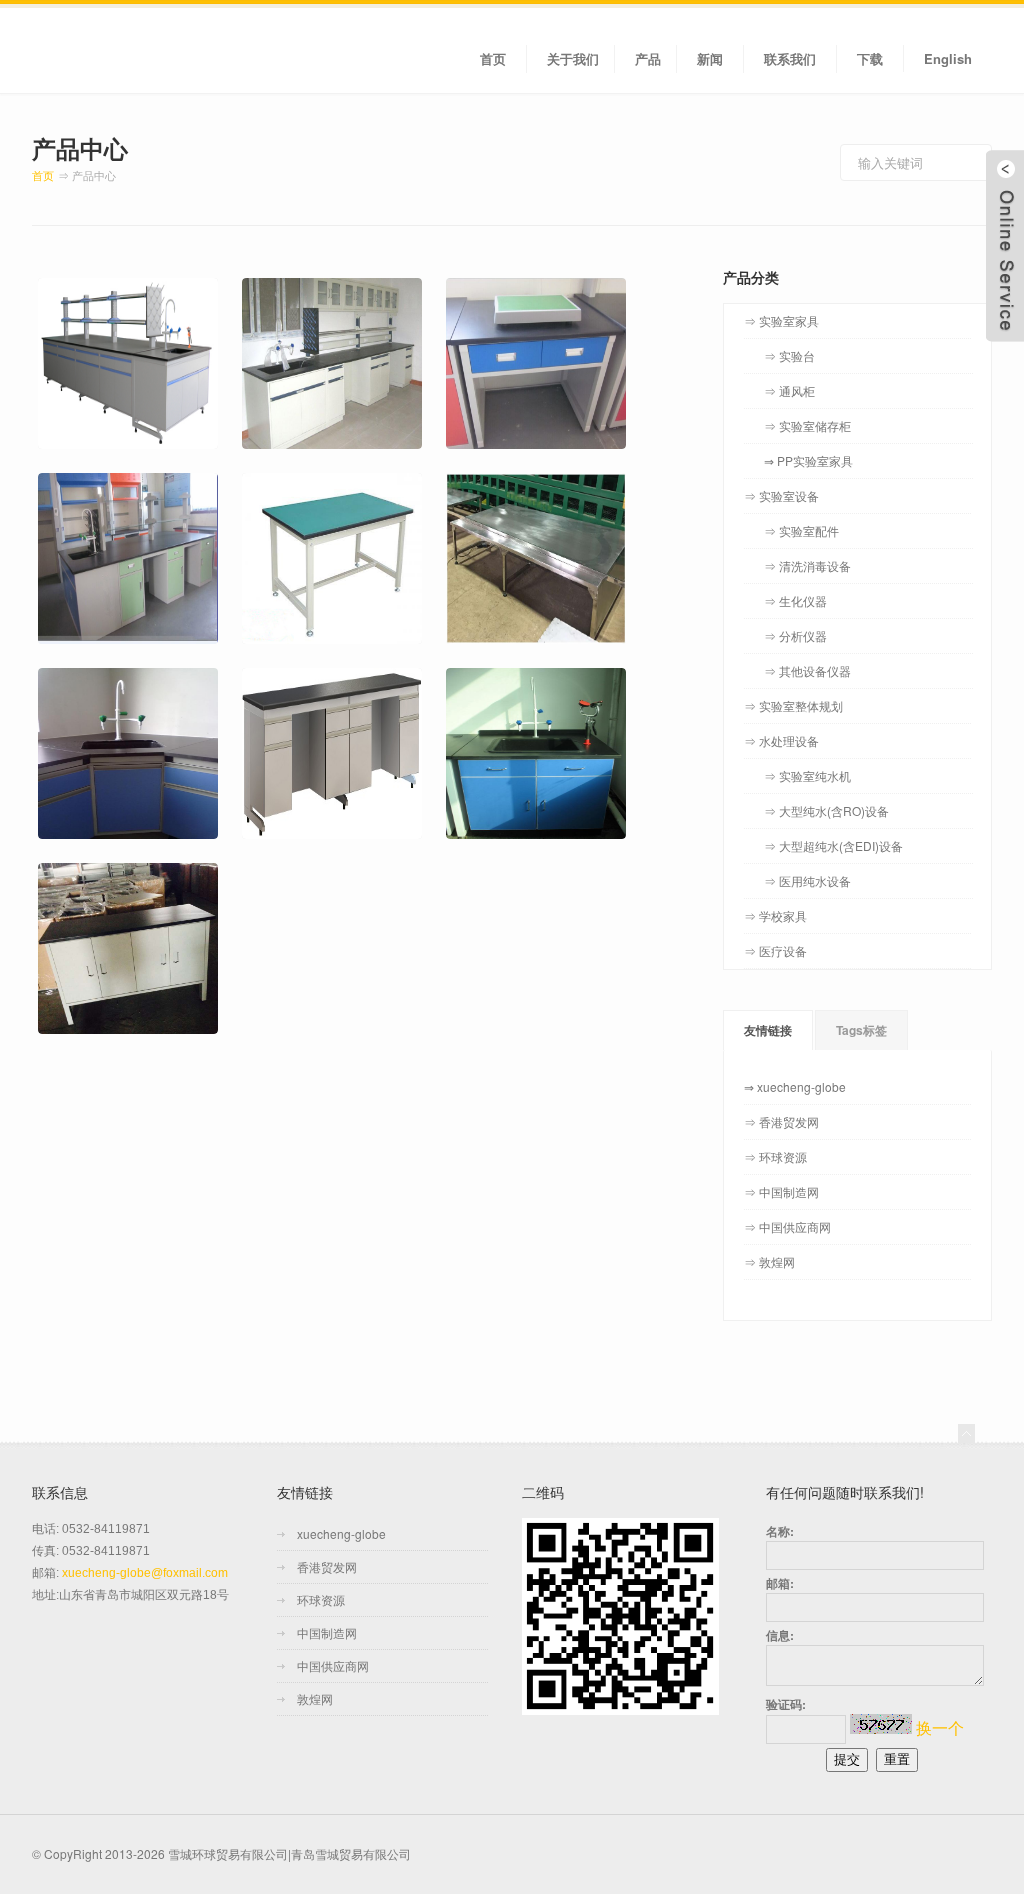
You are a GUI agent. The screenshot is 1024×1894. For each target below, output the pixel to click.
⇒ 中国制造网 (781, 1191)
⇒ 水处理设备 (781, 740)
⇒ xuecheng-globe (795, 1086)
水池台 (470, 692)
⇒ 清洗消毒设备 (807, 565)
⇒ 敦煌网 (769, 1261)
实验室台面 (78, 887)
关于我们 (573, 58)
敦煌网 (315, 1698)
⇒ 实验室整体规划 (793, 705)
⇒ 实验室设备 (781, 495)
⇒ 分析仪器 (795, 635)
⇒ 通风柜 (789, 390)
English (948, 58)
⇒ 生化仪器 (795, 600)
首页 (493, 58)
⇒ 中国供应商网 (787, 1226)
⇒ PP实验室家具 (808, 460)
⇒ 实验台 (789, 355)
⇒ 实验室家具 (781, 320)
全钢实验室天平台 (510, 302)
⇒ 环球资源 (775, 1156)
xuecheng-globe (341, 1533)
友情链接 (768, 1030)
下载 (870, 58)
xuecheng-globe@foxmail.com (145, 1573)
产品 (648, 58)
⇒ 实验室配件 (801, 530)
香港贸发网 (327, 1566)
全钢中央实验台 (94, 497)
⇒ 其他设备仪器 (807, 670)
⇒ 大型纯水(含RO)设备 (826, 810)
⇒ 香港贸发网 (781, 1121)
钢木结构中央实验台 (110, 302)
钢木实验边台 (290, 692)
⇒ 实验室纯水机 (807, 775)
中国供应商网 (333, 1665)
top (966, 1433)
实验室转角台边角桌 (110, 692)
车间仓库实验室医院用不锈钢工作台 (534, 522)
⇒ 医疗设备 (775, 950)
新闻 (710, 58)
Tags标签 (861, 1030)
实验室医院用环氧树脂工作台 (330, 522)
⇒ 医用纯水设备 (807, 880)
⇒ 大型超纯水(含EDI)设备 (833, 845)
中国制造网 (327, 1632)
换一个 (940, 1727)
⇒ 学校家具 (775, 915)
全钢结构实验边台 (306, 302)
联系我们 (790, 58)
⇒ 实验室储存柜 (807, 425)
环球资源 (321, 1599)
